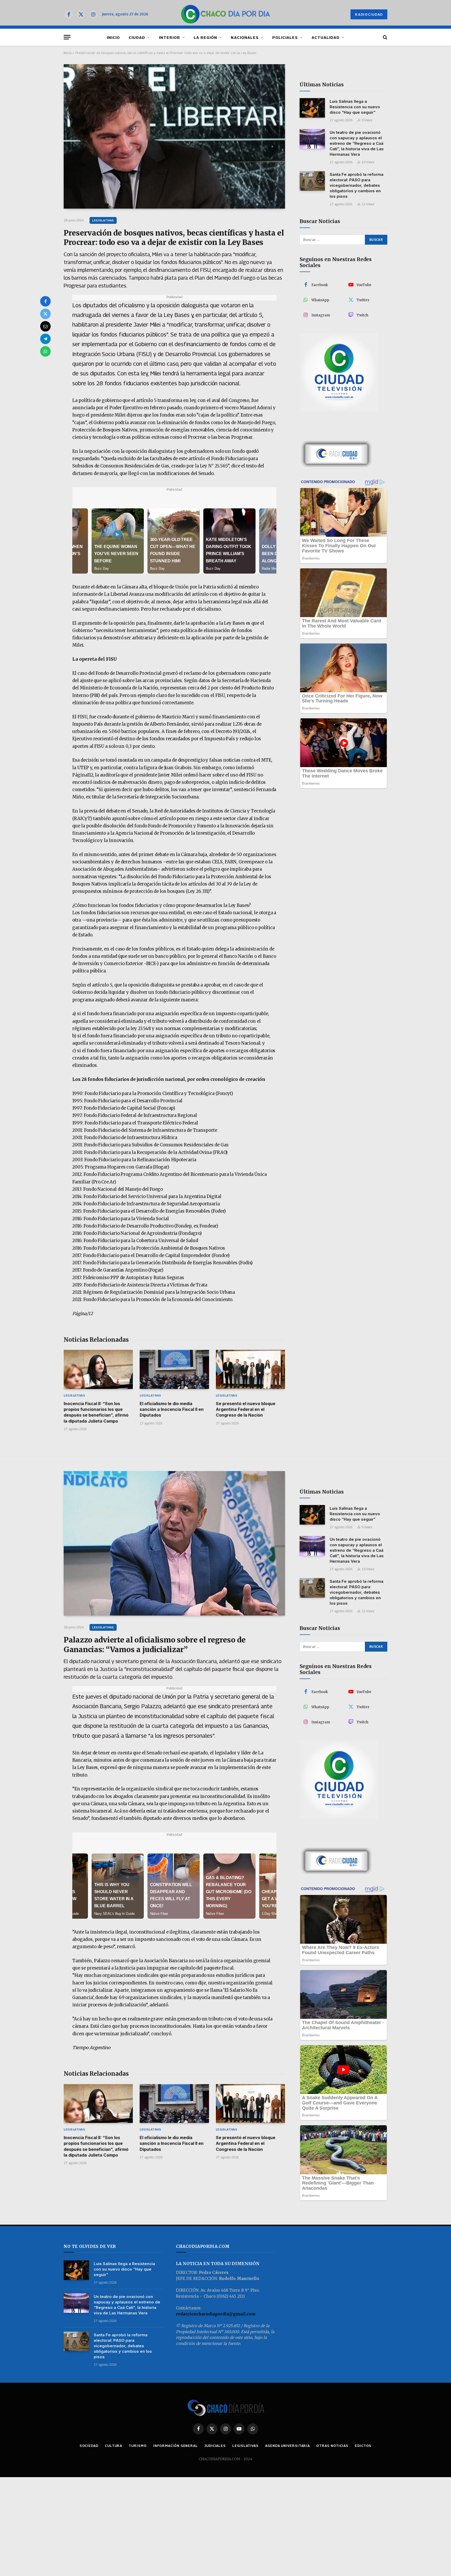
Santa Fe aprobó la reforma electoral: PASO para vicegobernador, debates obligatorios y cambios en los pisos (357, 185)
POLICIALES (285, 37)
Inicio (68, 53)
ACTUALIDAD (326, 37)
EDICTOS (363, 2446)
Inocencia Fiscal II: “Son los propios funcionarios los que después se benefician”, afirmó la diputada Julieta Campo (96, 1412)
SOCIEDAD (89, 2446)
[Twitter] (45, 314)
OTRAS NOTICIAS (332, 2446)
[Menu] (67, 37)
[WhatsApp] (45, 351)
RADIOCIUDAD (369, 14)
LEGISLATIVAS (103, 220)
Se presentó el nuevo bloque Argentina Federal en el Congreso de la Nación (246, 1409)
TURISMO (138, 2446)
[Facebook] (45, 301)
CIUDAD (137, 37)
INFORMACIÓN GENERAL (176, 2446)
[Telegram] (45, 339)
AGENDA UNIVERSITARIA (287, 2446)
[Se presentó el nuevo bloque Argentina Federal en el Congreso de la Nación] (250, 1369)
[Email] (45, 326)
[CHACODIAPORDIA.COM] (226, 14)
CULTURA (114, 2446)
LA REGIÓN (205, 37)
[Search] (385, 37)
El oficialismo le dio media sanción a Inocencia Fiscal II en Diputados (172, 1409)
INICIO (113, 37)
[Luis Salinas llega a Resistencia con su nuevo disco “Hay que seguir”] (312, 108)
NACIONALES (245, 37)
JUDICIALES (215, 2446)
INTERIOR (170, 37)
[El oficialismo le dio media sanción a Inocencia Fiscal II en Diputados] (174, 1369)
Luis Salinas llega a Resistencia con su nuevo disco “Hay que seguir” (355, 107)
